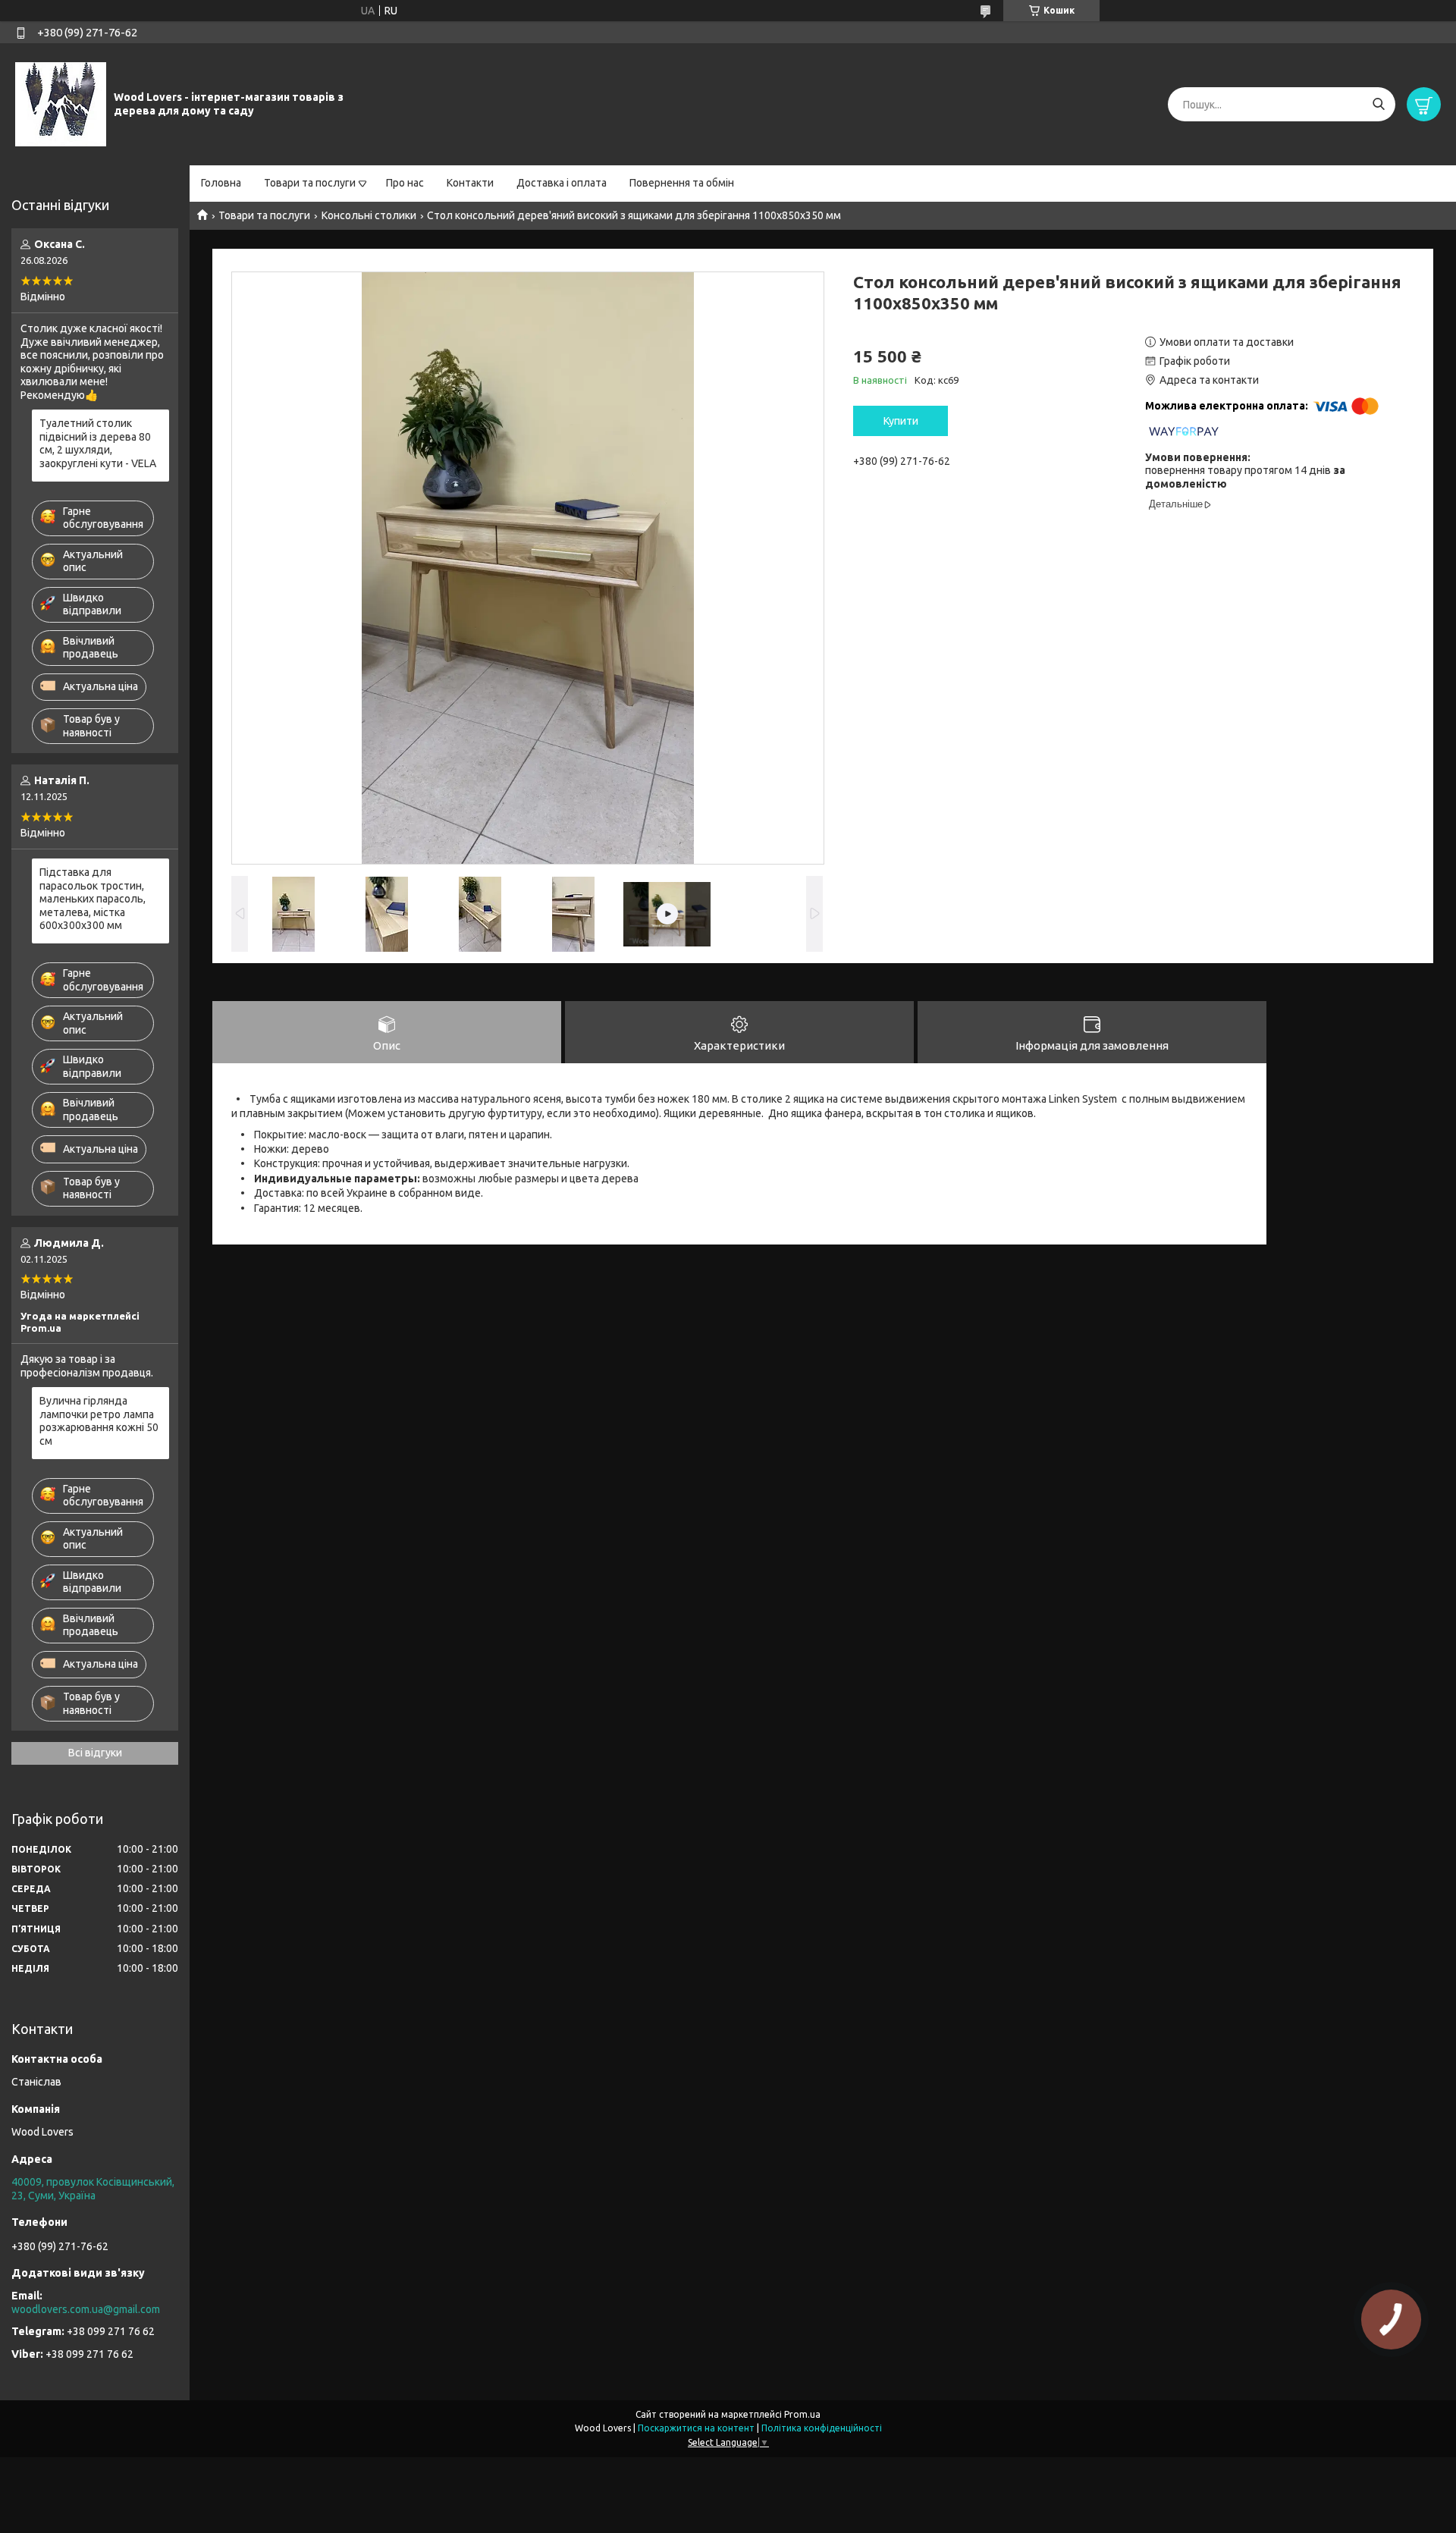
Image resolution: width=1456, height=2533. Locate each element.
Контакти (470, 183)
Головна (221, 183)
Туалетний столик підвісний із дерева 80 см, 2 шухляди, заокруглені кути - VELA (98, 443)
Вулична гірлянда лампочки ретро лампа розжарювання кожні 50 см (99, 1421)
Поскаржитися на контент (696, 2428)
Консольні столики (369, 215)
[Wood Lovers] (61, 104)
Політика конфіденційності (822, 2428)
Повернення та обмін (682, 183)
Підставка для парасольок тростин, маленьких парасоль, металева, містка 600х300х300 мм (93, 899)
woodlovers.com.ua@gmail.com (86, 2309)
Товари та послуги (310, 183)
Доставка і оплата (562, 183)
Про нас (405, 183)
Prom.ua (802, 2414)
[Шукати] (1378, 104)
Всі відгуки (95, 1753)
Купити (901, 421)
